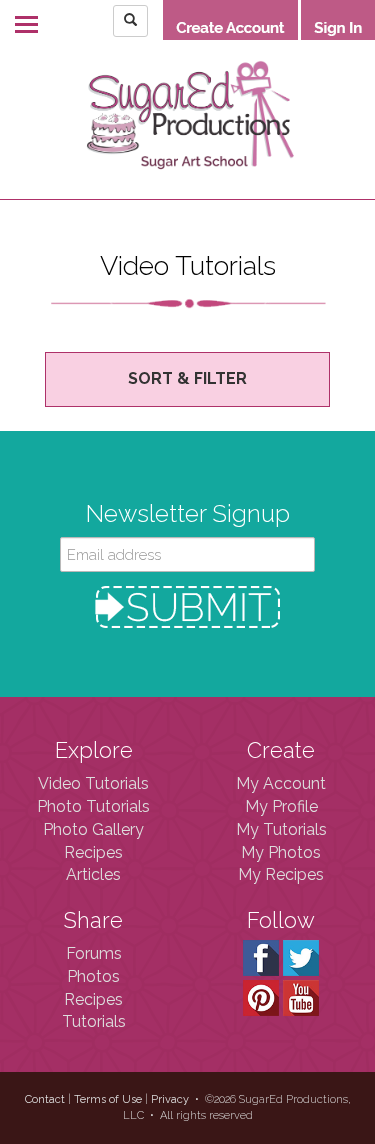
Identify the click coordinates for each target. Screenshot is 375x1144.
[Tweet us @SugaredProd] (301, 956)
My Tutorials (281, 829)
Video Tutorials (93, 783)
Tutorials (94, 1021)
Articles (93, 874)
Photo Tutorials (93, 806)
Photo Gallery (93, 829)
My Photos (281, 852)
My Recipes (281, 874)
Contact (45, 1099)
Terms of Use (108, 1099)
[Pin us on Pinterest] (261, 996)
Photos (93, 976)
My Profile (281, 806)
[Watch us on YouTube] (301, 996)
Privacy (170, 1099)
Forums (94, 953)
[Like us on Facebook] (261, 956)
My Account (281, 783)
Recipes (93, 852)
